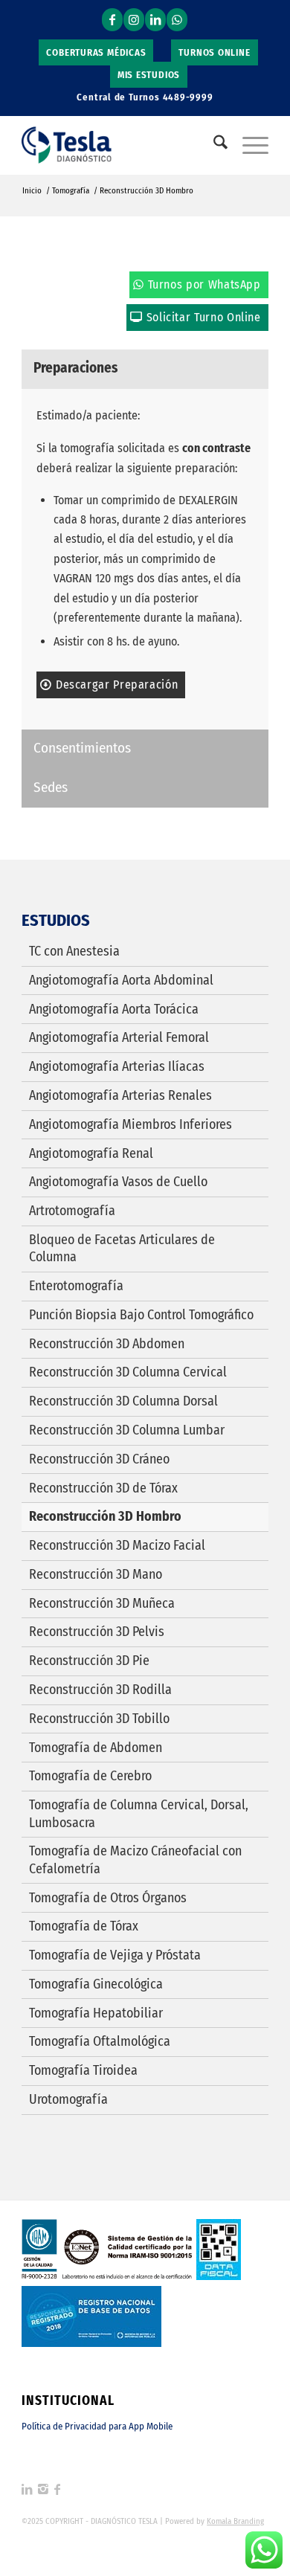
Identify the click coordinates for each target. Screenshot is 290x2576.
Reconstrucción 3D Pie (89, 1661)
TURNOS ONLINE (214, 52)
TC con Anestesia (74, 951)
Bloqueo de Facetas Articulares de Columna (122, 1248)
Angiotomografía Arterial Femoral (119, 1037)
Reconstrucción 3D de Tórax (103, 1488)
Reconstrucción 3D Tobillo (99, 1719)
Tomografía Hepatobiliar (96, 2013)
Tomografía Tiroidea (83, 2070)
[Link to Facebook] (112, 20)
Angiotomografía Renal (91, 1153)
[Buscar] (213, 145)
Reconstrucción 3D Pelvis (97, 1632)
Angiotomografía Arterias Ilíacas (117, 1066)
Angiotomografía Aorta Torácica (114, 1009)
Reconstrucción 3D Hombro (105, 1516)
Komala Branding (235, 2521)
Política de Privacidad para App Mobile (97, 2426)
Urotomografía (68, 2099)
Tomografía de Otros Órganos (108, 1898)
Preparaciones (75, 368)
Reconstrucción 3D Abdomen (107, 1344)
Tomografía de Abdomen (96, 1748)
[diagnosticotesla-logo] (120, 145)
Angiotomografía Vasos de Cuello (118, 1182)
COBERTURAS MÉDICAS (96, 52)
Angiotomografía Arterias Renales (120, 1095)
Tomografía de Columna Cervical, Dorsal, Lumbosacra (139, 1813)
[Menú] (248, 145)
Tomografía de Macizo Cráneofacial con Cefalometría (135, 1859)
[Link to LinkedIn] (155, 20)
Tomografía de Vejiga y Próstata (115, 1955)
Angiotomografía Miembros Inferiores (130, 1124)
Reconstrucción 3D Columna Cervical (128, 1372)
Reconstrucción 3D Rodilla (100, 1690)
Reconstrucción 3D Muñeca (102, 1603)
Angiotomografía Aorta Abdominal (121, 980)
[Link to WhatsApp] (177, 20)
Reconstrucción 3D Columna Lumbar (127, 1430)
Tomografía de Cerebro (90, 1776)
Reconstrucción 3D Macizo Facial (117, 1545)
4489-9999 (188, 97)
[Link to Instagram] (134, 20)
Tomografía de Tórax (84, 1926)
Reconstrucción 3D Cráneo (99, 1459)
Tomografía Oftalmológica (100, 2041)
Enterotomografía (76, 1286)
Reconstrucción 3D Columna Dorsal (123, 1401)
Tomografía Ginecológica (96, 1984)
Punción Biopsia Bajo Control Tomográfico (141, 1315)
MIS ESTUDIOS (149, 75)
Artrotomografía (72, 1211)
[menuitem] (96, 53)
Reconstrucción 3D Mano (96, 1574)
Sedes (51, 787)
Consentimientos (82, 748)
